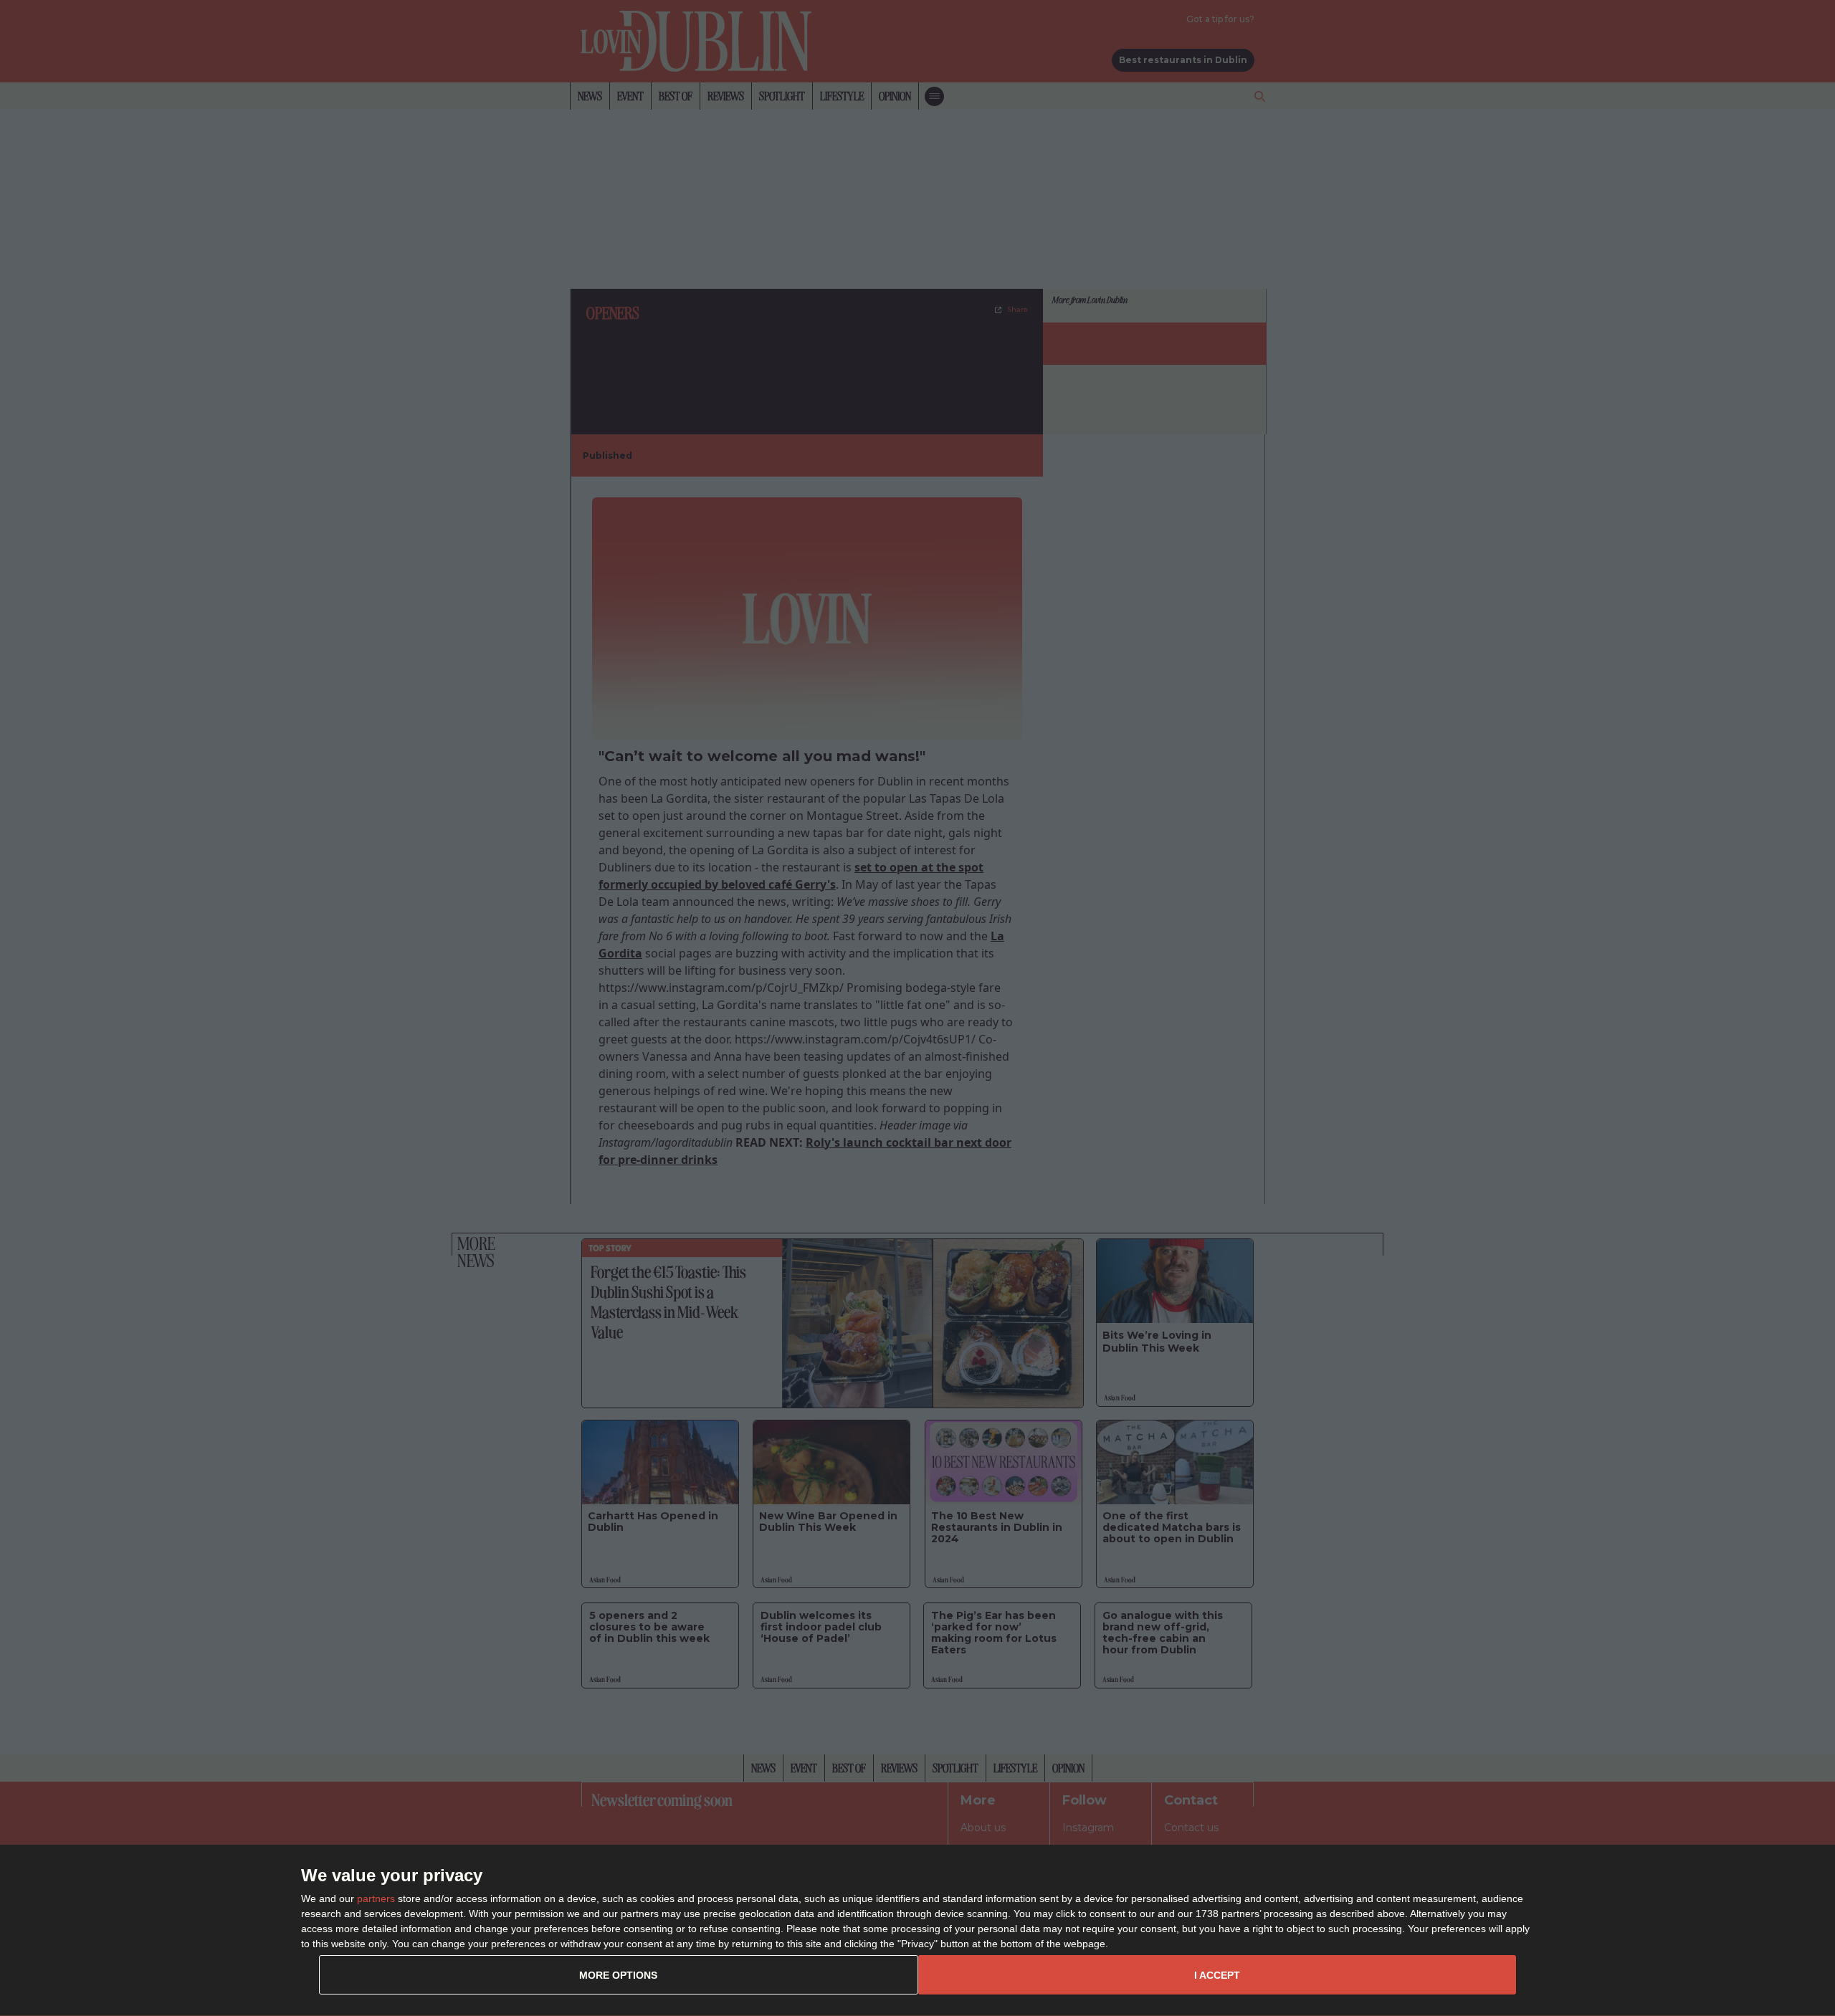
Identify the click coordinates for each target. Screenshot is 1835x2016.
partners (376, 1898)
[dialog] (917, 1931)
